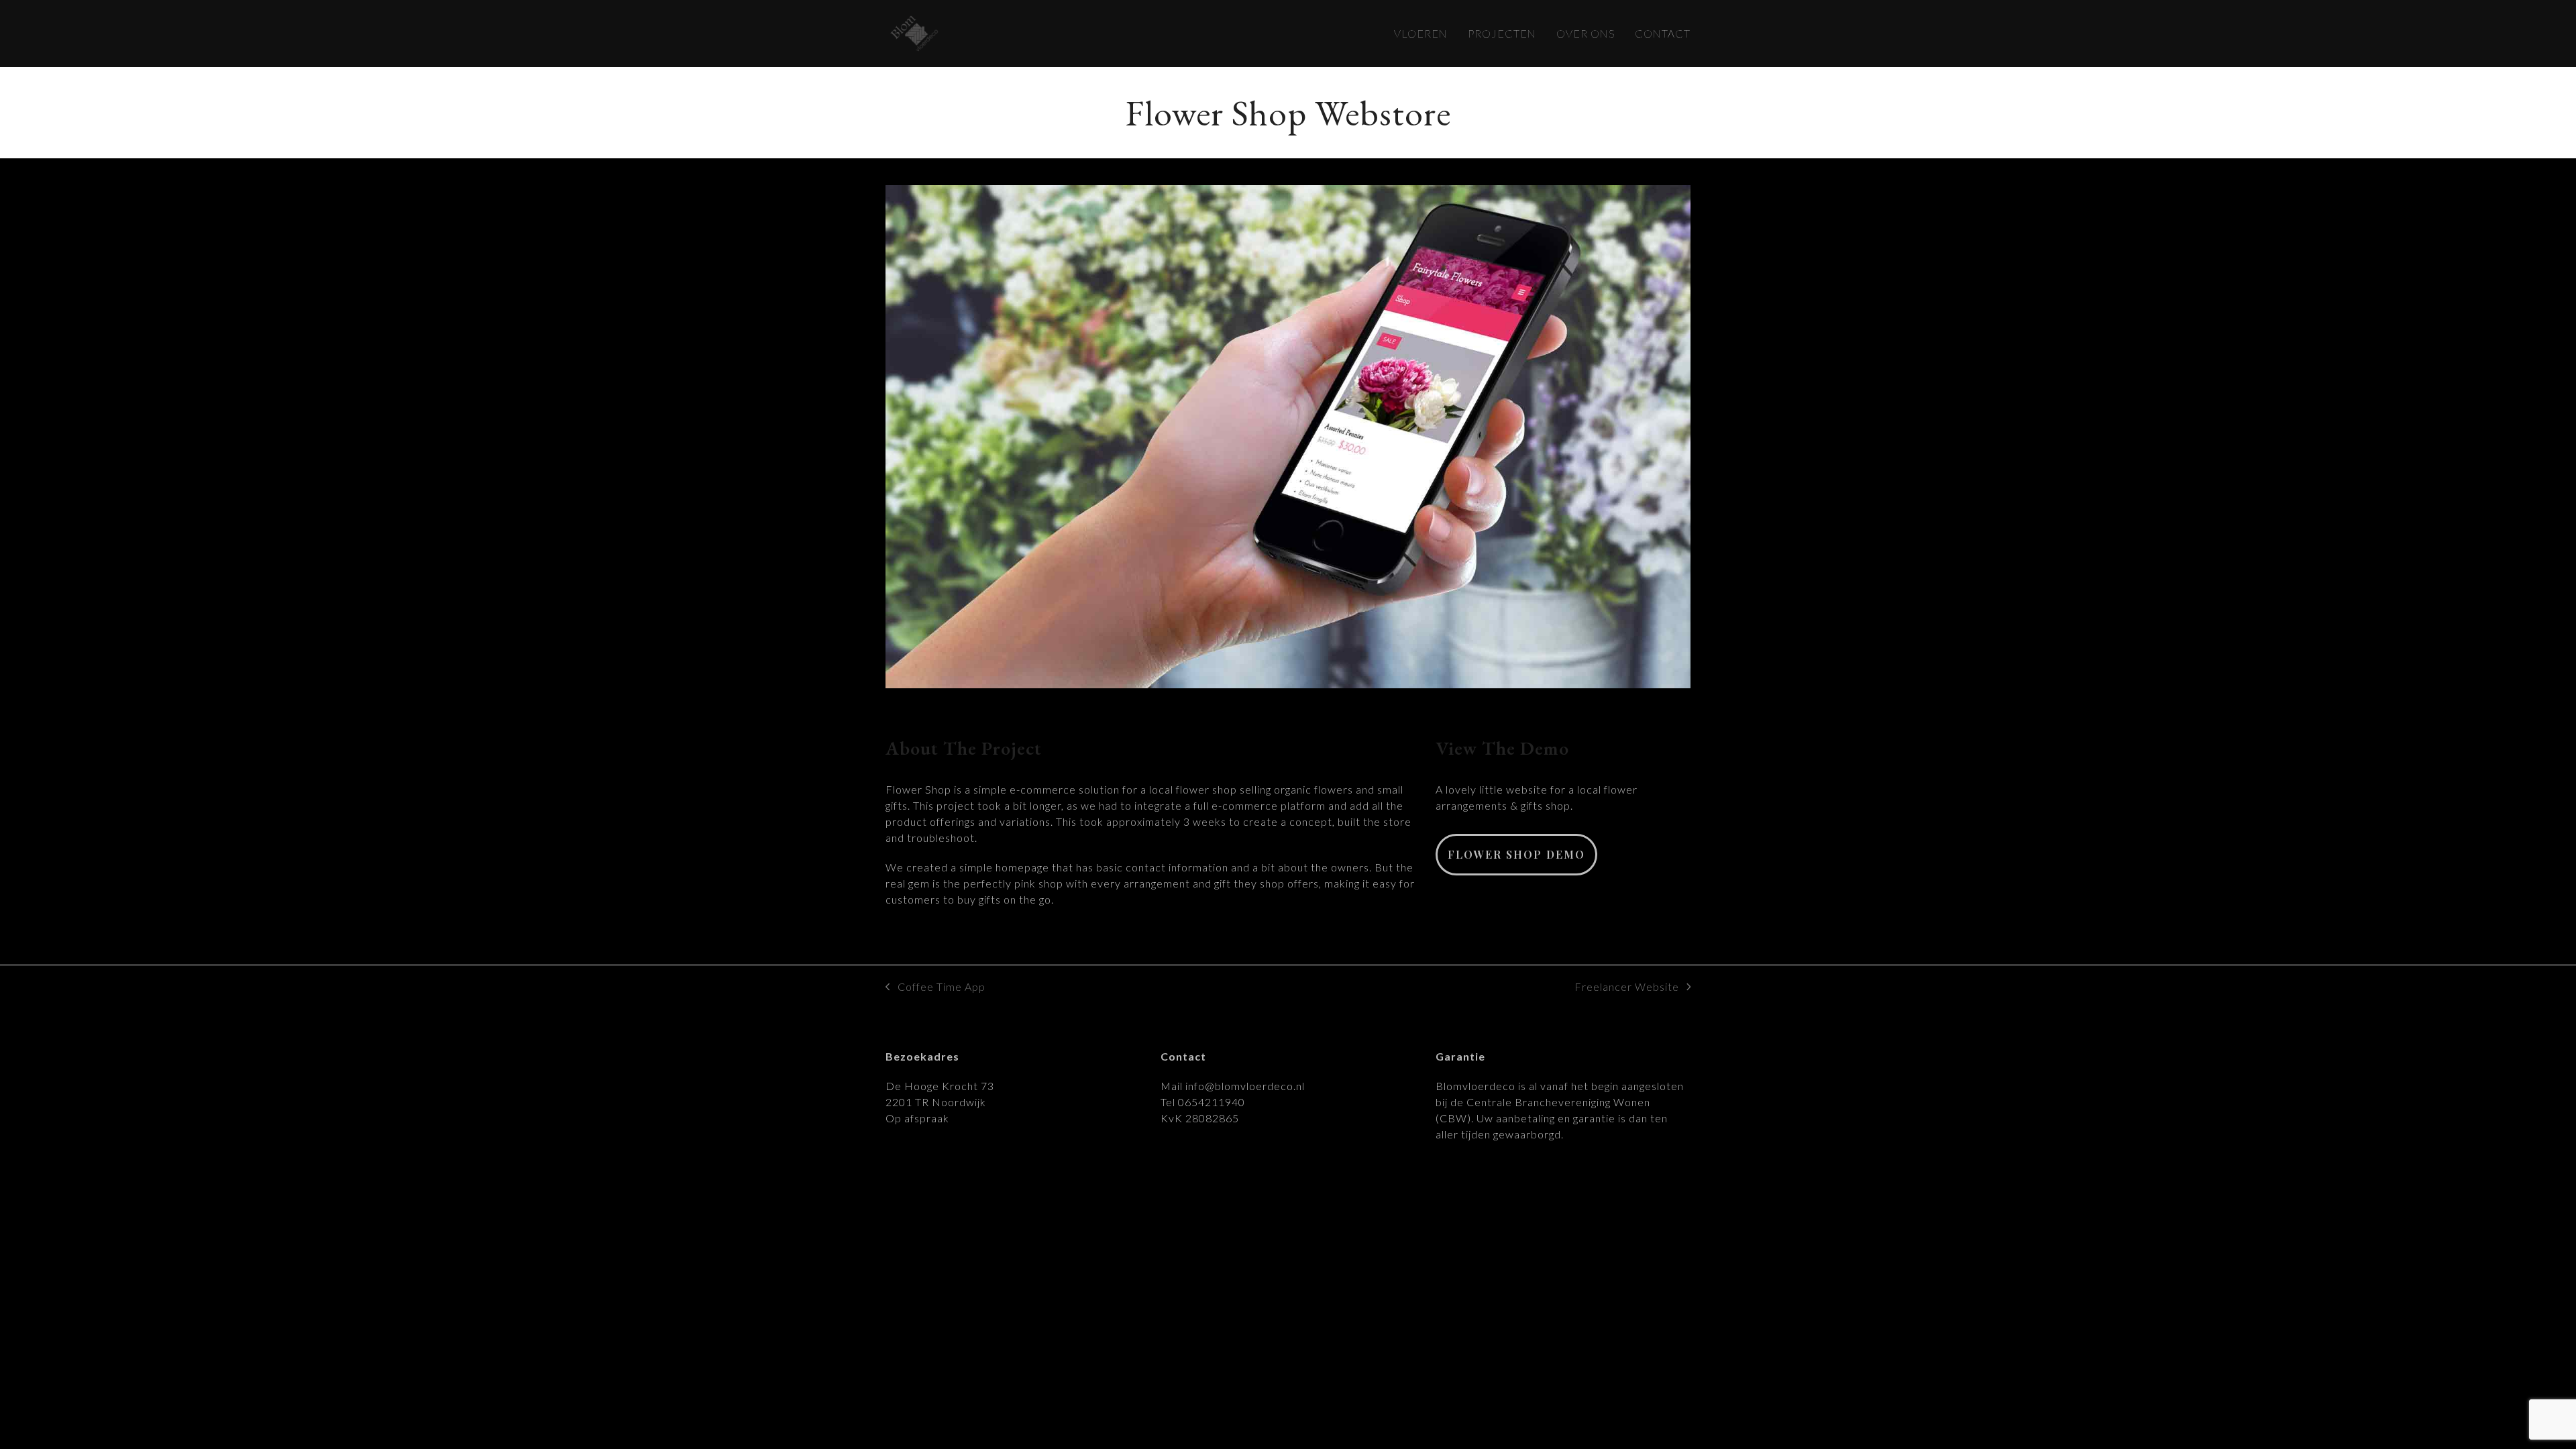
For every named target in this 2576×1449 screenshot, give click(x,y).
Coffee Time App (935, 987)
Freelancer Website (1627, 987)
